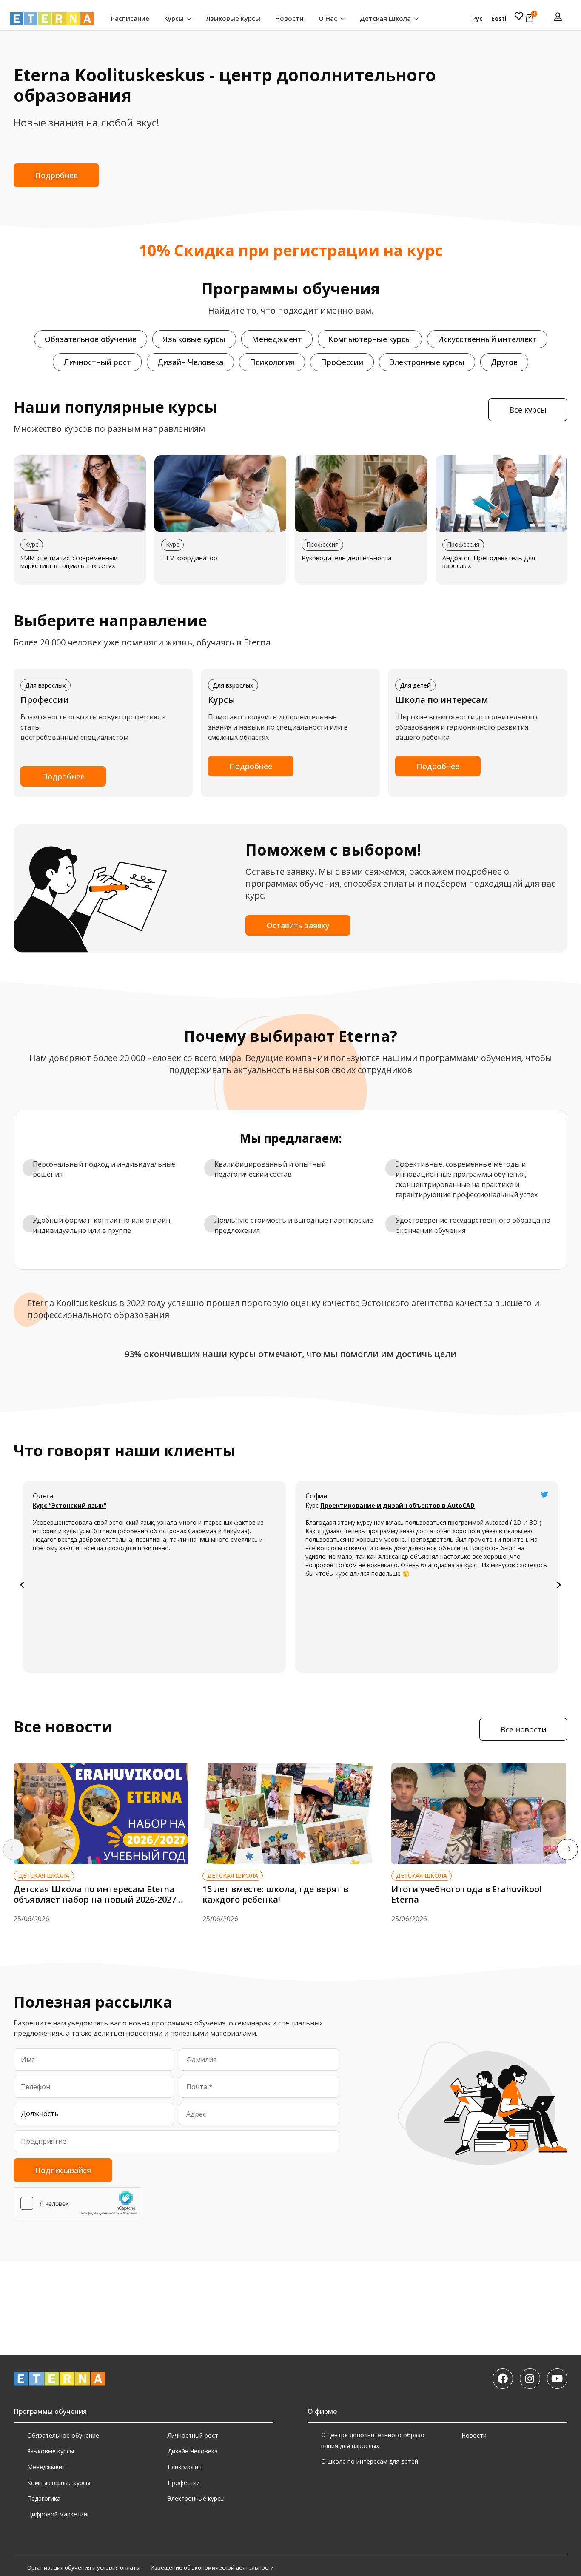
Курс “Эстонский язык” (70, 1505)
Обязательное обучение (63, 2435)
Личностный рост (193, 2435)
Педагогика (44, 2498)
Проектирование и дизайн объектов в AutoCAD (397, 1505)
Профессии (184, 2483)
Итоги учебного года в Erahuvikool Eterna (467, 1894)
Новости (289, 18)
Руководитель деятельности (346, 558)
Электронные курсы (196, 2498)
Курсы (175, 18)
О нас (329, 18)
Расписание (130, 18)
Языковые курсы (233, 18)
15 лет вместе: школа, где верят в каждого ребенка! (275, 1894)
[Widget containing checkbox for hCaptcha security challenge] (78, 2203)
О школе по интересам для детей (370, 2461)
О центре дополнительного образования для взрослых (373, 2440)
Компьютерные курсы (59, 2483)
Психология (185, 2467)
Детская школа (386, 18)
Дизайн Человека (193, 2451)
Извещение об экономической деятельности (212, 2567)
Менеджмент (46, 2467)
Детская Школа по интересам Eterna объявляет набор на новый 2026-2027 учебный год (95, 1899)
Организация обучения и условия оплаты (84, 2567)
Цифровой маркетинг (58, 2514)
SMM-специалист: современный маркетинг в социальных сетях (69, 562)
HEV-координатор (189, 558)
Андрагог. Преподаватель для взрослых (489, 562)
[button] (22, 1585)
